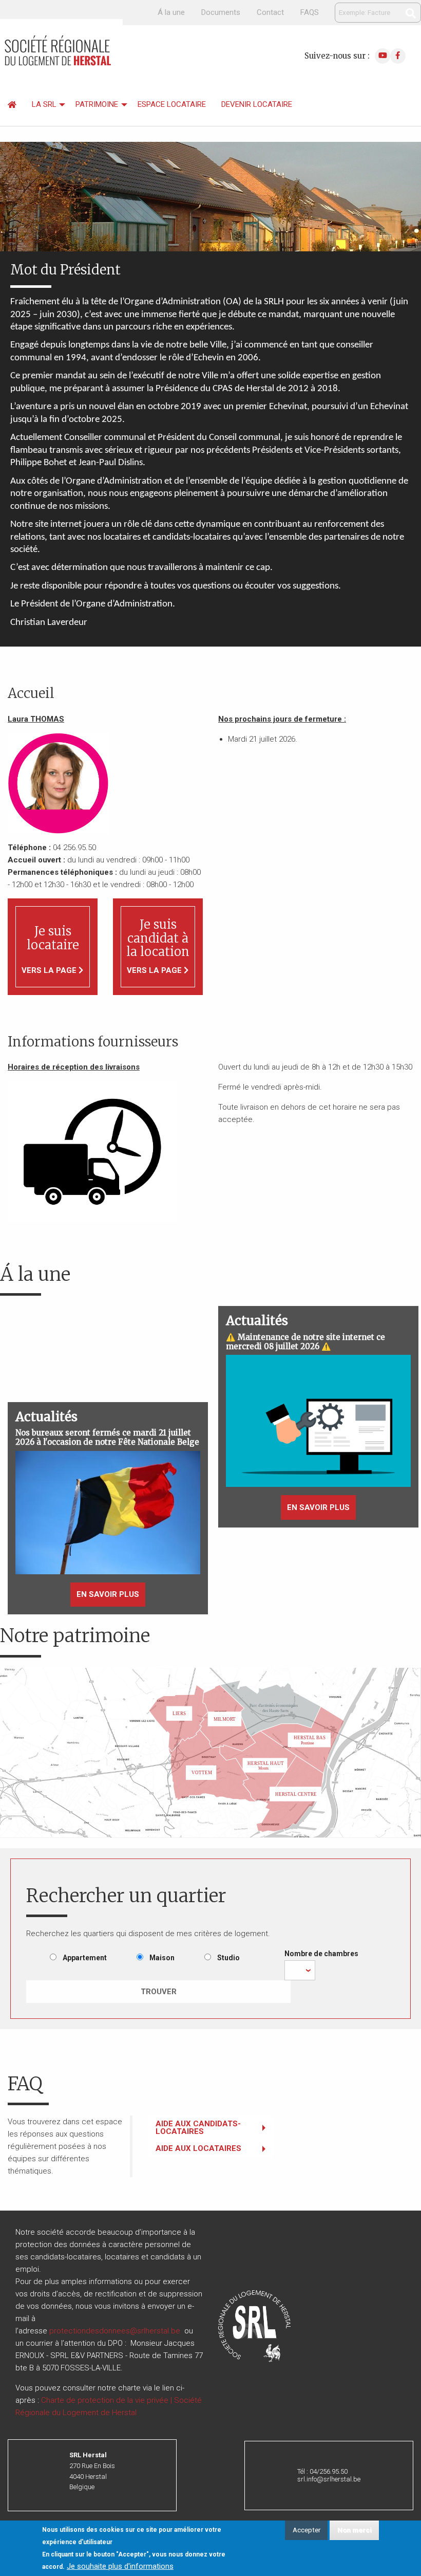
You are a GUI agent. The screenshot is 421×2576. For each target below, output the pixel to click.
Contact (270, 12)
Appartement (85, 1958)
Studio (228, 1958)
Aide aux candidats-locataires (198, 2128)
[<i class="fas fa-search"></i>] (411, 13)
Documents (221, 12)
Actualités (46, 1417)
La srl (44, 104)
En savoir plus (111, 1598)
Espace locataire (172, 104)
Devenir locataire (257, 104)
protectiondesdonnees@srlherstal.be (115, 2331)
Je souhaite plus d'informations (120, 2566)
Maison (162, 1958)
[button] (108, 1512)
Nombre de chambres (321, 1954)
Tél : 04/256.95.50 (322, 2471)
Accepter (307, 2530)
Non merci (355, 2530)
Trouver (159, 1992)
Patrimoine (97, 104)
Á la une (171, 12)
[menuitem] (12, 105)
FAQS (310, 12)
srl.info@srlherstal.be (329, 2479)
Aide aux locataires (198, 2148)
